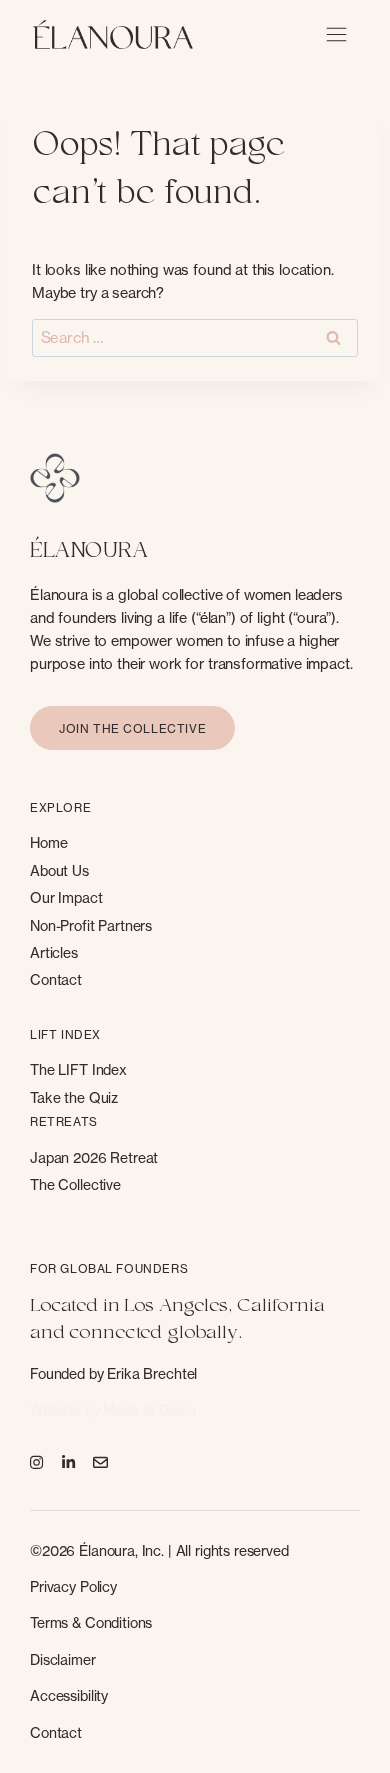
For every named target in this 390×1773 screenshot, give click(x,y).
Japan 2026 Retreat (94, 1157)
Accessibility (69, 1695)
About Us (59, 870)
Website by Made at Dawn (113, 1409)
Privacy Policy (73, 1586)
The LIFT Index (78, 1069)
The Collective (75, 1184)
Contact (56, 979)
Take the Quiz (74, 1097)
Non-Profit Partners (91, 925)
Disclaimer (63, 1659)
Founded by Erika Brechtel (113, 1373)
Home (48, 842)
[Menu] (336, 34)
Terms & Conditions (91, 1622)
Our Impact (66, 897)
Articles (54, 952)
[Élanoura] (113, 34)
